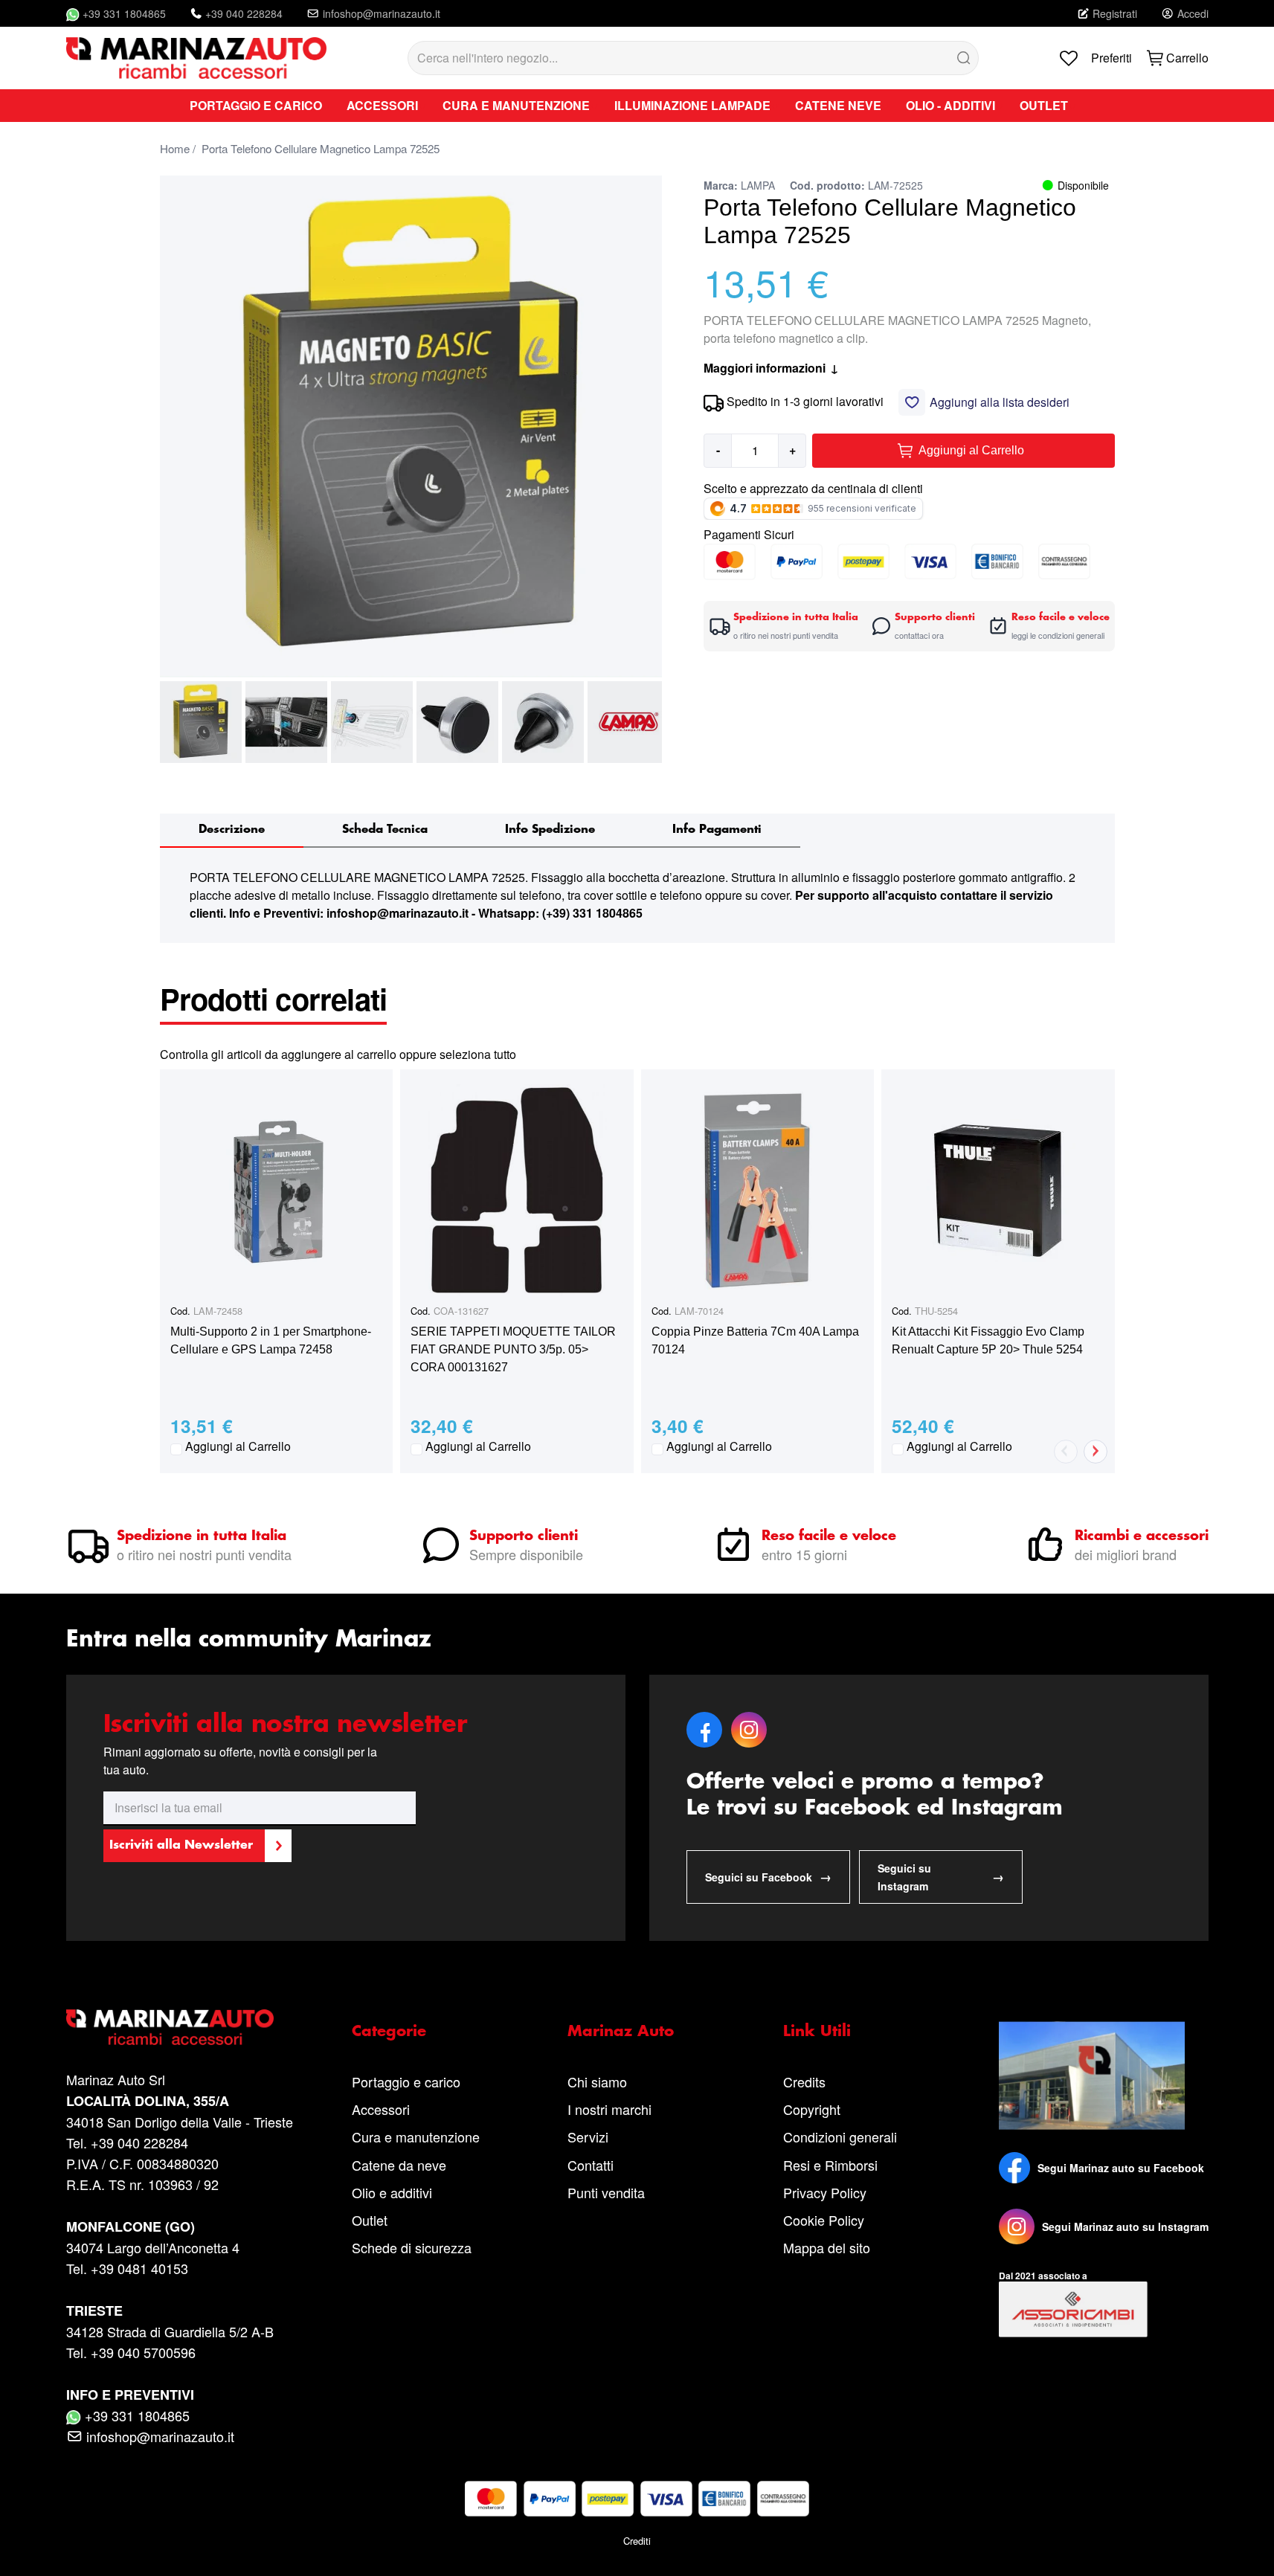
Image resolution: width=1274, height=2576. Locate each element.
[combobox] (693, 58)
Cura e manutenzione (416, 2137)
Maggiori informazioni (771, 368)
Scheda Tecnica (385, 830)
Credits (804, 2081)
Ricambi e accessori (1142, 1536)
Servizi (588, 2137)
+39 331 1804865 (124, 13)
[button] (201, 722)
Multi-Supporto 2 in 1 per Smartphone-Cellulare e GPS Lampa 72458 (271, 1340)
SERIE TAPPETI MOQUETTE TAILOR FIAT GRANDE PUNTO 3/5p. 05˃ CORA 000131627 (513, 1349)
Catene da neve (399, 2165)
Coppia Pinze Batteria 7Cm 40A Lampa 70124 (755, 1340)
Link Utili (817, 2032)
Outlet (370, 2220)
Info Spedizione (550, 830)
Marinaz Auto (621, 2032)
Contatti (591, 2165)
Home (175, 148)
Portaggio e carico (406, 2081)
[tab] (232, 831)
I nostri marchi (609, 2109)
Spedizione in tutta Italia (202, 1536)
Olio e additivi (392, 2192)
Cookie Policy (824, 2220)
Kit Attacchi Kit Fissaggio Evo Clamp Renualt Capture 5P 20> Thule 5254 (988, 1340)
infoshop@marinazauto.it (382, 13)
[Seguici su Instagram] (1017, 2226)
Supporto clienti (524, 1536)
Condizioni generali (840, 2137)
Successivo (1096, 1452)
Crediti (637, 2541)
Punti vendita (606, 2192)
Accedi (1193, 13)
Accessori (381, 2109)
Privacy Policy (825, 2192)
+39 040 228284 (244, 13)
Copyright (812, 2109)
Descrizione (232, 830)
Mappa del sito (827, 2247)
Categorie (389, 2032)
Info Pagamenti (717, 830)
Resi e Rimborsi (830, 2165)
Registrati (1115, 13)
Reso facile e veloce (829, 1536)
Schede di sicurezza (412, 2247)
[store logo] (196, 58)
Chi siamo (597, 2081)
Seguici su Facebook (768, 1877)
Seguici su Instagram (941, 1877)
